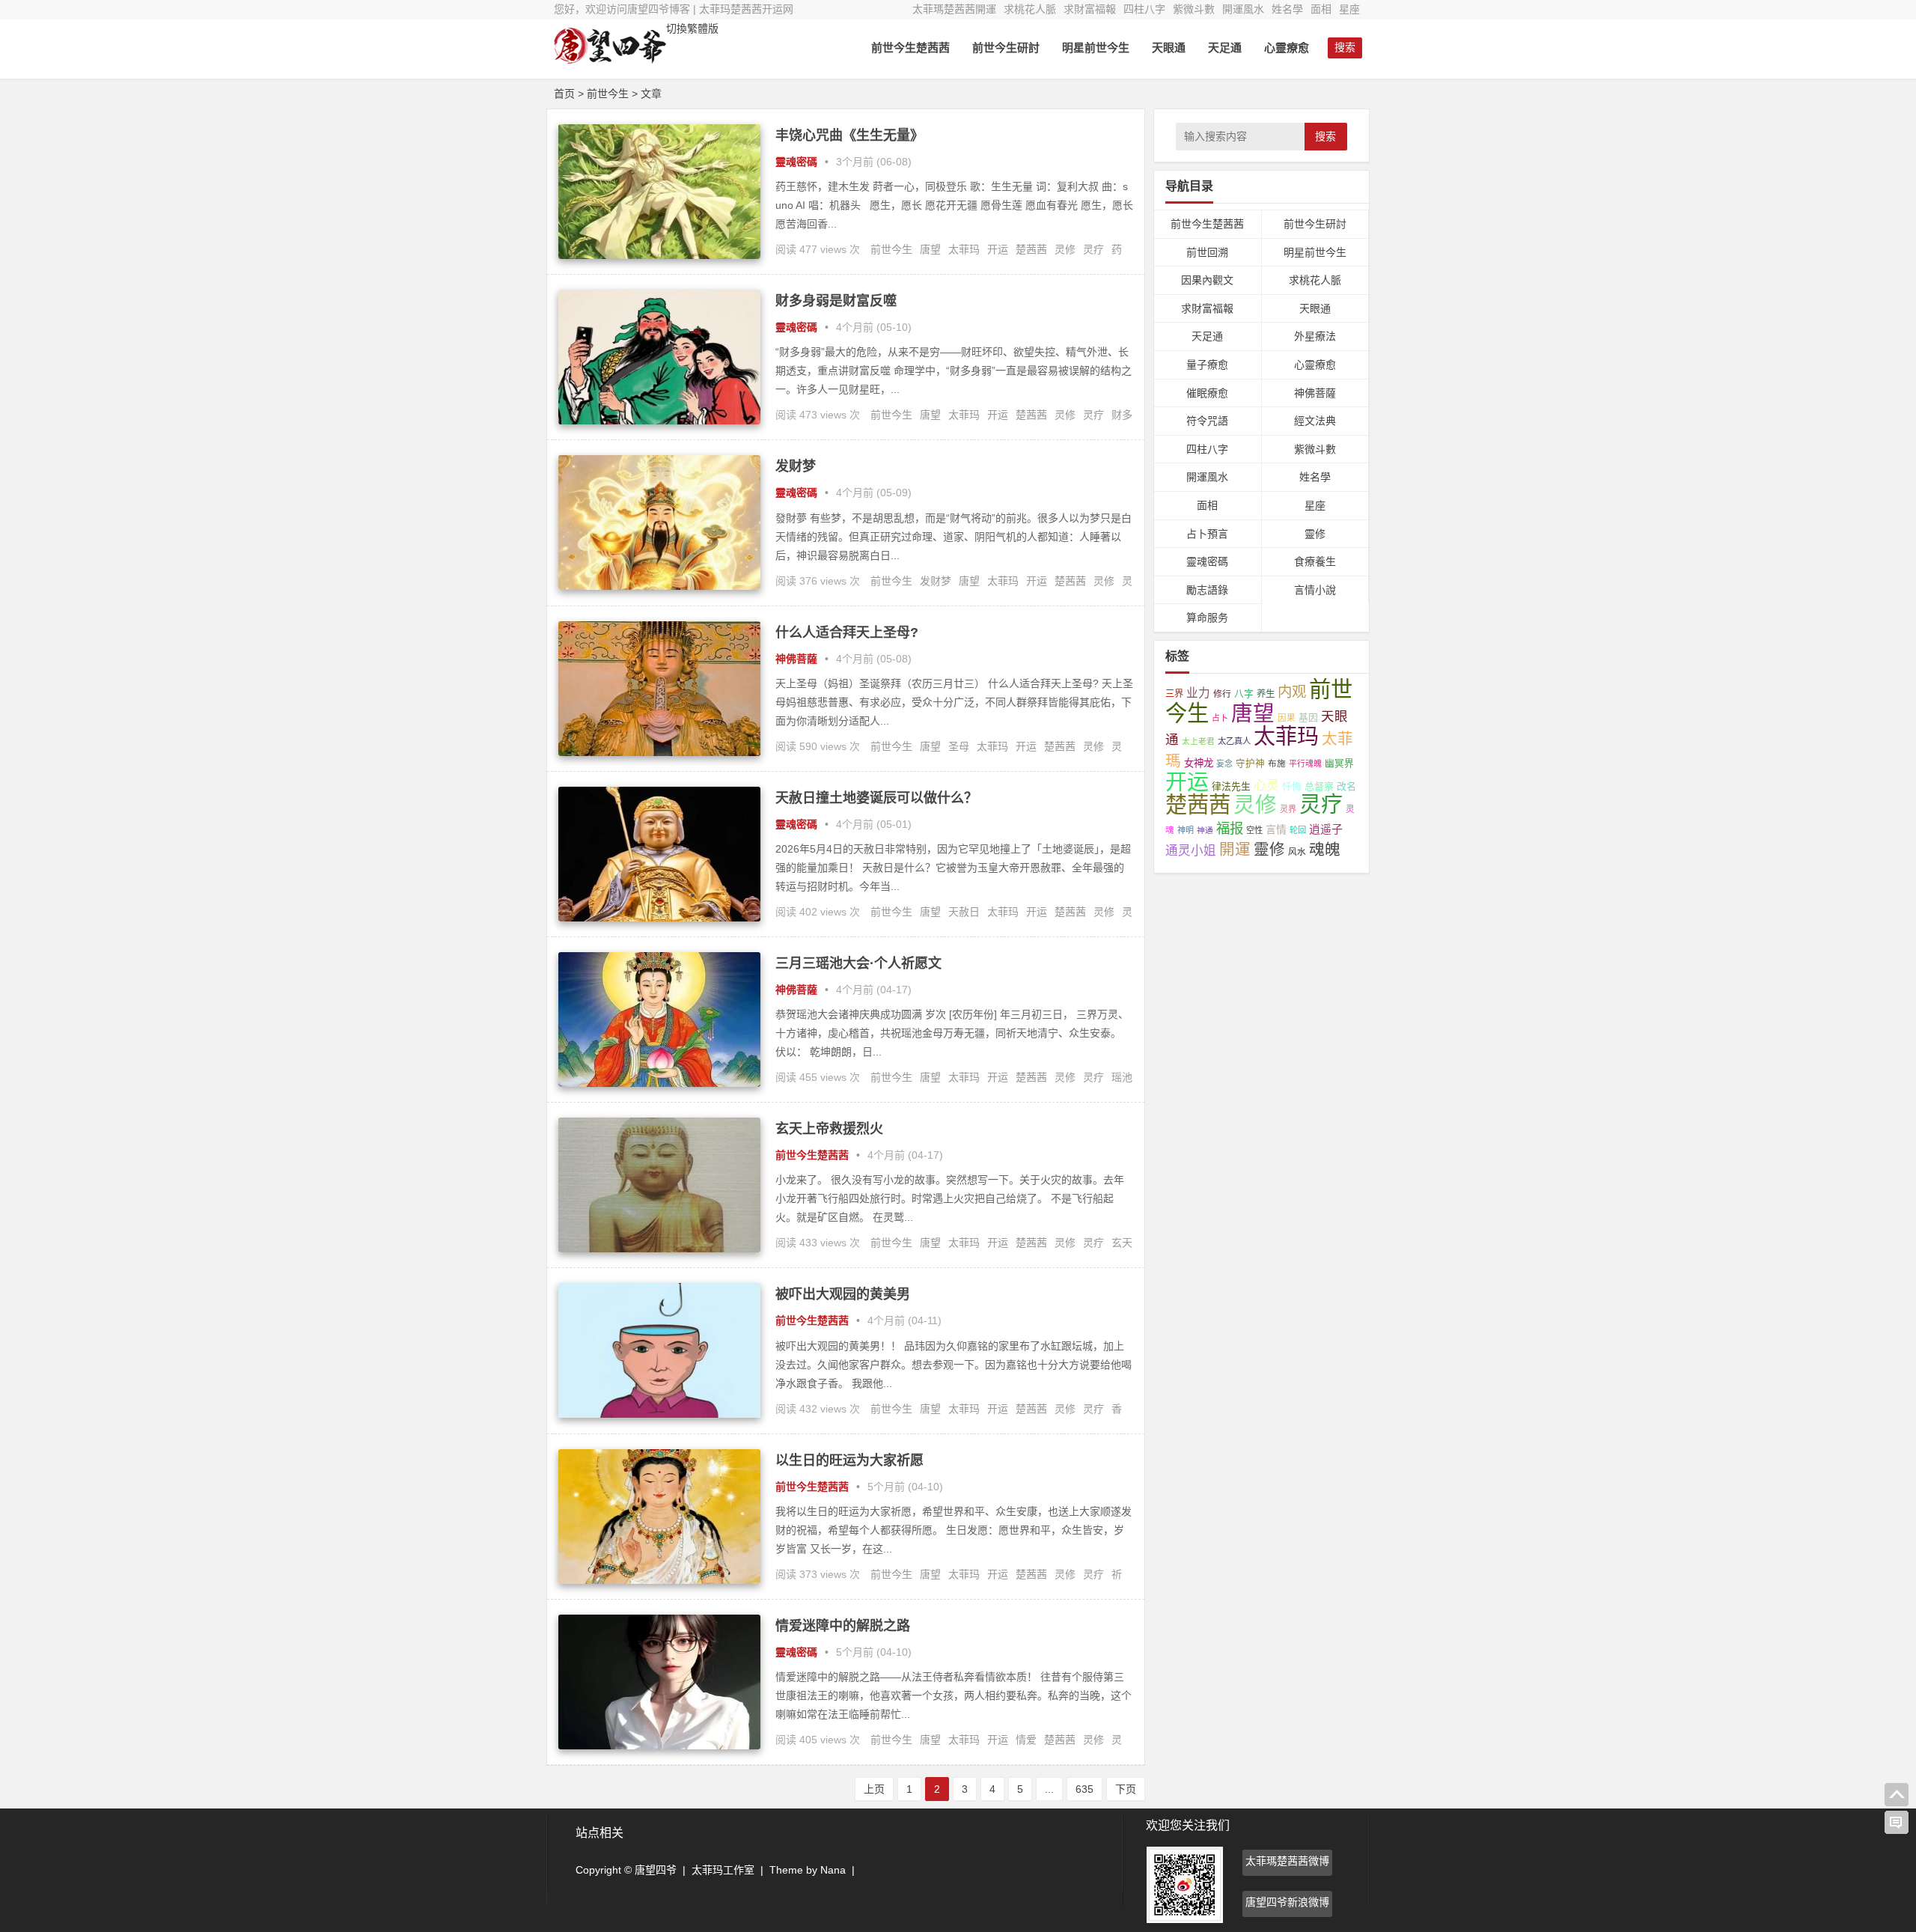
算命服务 (1207, 618)
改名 (1346, 786)
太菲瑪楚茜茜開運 (954, 9)
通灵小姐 (1191, 851)
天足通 (1225, 48)
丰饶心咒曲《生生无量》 (849, 135)
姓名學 (1287, 9)
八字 (1244, 694)
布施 (1277, 763)
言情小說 (1315, 590)
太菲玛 (964, 249)
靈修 (1315, 534)
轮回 (1298, 830)
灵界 (1288, 809)
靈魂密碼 (796, 162)
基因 (1308, 717)
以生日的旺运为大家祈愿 (849, 1460)
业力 (1198, 693)
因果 (1287, 718)
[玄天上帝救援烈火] (659, 1249)
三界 (1174, 694)
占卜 (1220, 718)
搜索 (1325, 136)
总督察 (1319, 786)
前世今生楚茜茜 (910, 48)
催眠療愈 (1207, 393)
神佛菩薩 (796, 659)
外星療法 (1315, 336)
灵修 (1065, 249)
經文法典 (1315, 421)
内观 (1292, 692)
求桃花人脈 (1030, 9)
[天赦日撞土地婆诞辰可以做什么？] (659, 918)
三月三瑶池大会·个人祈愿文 (858, 963)
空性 (1254, 830)
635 (1084, 1789)
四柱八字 (1144, 9)
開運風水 (1243, 9)
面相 (1321, 9)
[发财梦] (659, 586)
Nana (833, 1870)
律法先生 (1231, 786)
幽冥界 (1339, 764)
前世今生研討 (1006, 48)
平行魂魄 (1305, 764)
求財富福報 (1090, 9)
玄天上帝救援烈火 (829, 1129)
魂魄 (1325, 849)
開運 (1235, 849)
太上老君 (1198, 741)
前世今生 (891, 249)
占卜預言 (1207, 534)
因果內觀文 (1207, 280)
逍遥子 (1326, 829)
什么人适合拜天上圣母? (847, 633)
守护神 (1250, 764)
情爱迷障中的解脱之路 (843, 1626)
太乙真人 (1234, 741)
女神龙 (1199, 763)
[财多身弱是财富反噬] (659, 421)
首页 (564, 94)
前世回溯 (1207, 252)
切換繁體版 (692, 28)
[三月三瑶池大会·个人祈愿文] (659, 1083)
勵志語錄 (1207, 590)
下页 (1126, 1789)
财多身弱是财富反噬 (836, 301)
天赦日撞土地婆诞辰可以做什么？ (876, 798)
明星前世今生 (1096, 48)
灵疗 (1093, 249)
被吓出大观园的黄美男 (843, 1294)
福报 (1230, 828)
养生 (1266, 694)
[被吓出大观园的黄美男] (659, 1414)
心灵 (1266, 786)
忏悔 (1292, 786)
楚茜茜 (1031, 249)
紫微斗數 (1194, 9)
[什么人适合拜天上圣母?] (659, 752)
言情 (1276, 829)
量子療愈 (1207, 365)
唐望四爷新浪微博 (1287, 1902)
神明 (1186, 830)
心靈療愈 (1287, 48)
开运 (998, 249)
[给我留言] (1897, 1823)
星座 (1349, 9)
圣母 (959, 746)
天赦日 (964, 912)
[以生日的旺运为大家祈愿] (659, 1580)
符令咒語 (1207, 421)
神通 (1205, 830)
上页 (874, 1789)
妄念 (1224, 764)
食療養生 (1315, 561)
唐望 (930, 249)
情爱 (1026, 1740)
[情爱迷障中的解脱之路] (659, 1746)
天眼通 (1169, 48)
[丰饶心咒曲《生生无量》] (659, 255)
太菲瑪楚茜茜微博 (1287, 1861)
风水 (1297, 851)
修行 (1222, 694)
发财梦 (796, 466)
